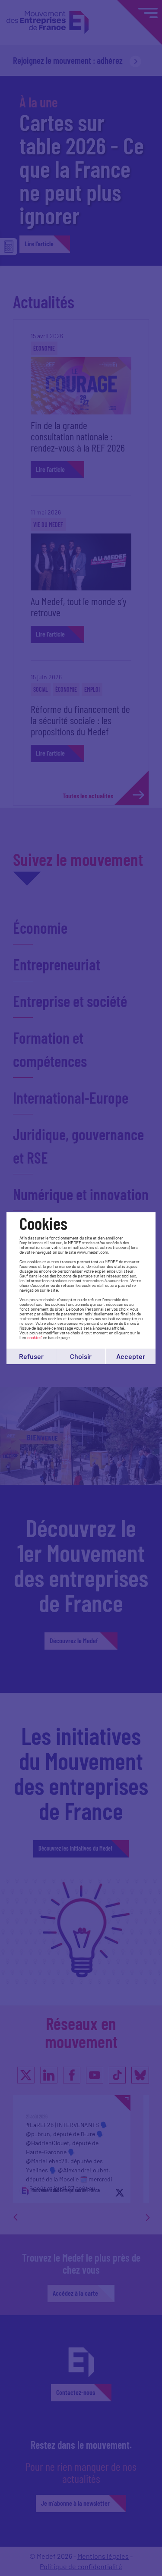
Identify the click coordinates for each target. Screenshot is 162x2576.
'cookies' (34, 1337)
